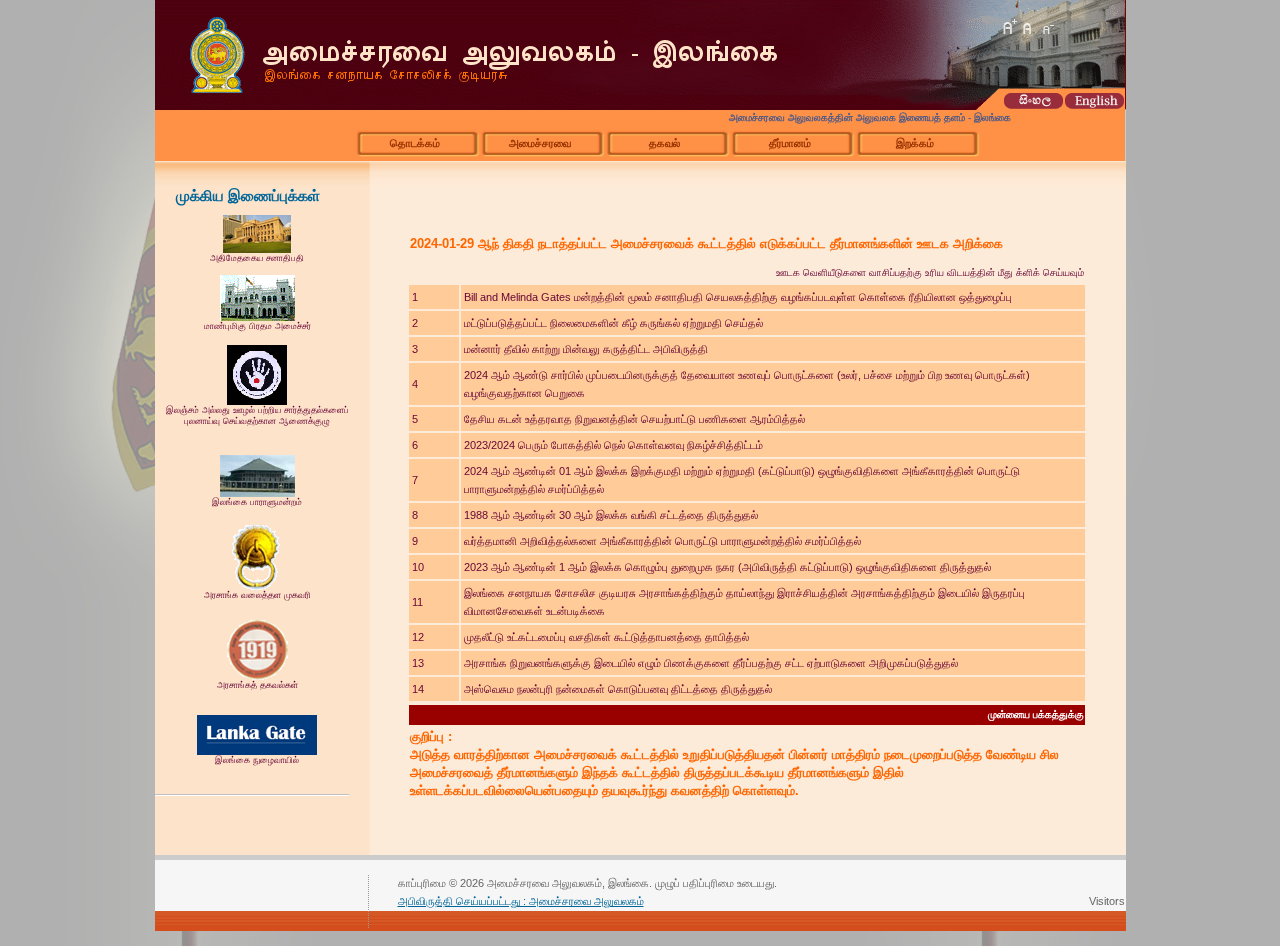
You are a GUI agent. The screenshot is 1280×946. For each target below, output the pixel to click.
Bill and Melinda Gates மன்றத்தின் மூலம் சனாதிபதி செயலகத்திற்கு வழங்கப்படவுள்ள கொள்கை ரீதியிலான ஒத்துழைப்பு (738, 297)
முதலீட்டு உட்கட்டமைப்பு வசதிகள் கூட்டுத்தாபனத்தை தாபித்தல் (606, 637)
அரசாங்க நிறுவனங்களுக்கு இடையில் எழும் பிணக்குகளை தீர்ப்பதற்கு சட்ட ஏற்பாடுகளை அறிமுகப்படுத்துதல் (711, 663)
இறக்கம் (915, 143)
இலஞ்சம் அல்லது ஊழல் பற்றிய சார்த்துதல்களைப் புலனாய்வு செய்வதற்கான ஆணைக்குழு (257, 415)
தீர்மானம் (790, 143)
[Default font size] (1028, 27)
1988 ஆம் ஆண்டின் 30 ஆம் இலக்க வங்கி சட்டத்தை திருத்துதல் (611, 515)
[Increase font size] (1009, 27)
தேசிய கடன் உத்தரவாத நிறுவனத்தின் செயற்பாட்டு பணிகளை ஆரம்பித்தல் (634, 419)
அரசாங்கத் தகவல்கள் (257, 685)
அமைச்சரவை (540, 143)
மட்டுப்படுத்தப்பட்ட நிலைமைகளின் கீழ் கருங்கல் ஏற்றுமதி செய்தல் (613, 323)
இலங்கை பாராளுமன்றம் (257, 502)
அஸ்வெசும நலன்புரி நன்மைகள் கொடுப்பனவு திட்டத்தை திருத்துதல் (618, 689)
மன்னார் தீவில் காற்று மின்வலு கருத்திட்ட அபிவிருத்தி (586, 349)
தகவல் (664, 143)
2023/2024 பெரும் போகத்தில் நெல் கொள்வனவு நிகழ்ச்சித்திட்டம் (613, 445)
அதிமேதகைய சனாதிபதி (257, 258)
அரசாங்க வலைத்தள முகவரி (257, 595)
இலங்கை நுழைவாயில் (257, 760)
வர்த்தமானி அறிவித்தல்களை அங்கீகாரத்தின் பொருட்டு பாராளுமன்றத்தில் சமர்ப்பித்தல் (662, 541)
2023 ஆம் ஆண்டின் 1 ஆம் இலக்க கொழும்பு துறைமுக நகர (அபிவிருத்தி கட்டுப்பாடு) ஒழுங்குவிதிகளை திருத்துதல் (727, 567)
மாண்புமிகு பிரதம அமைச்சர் (257, 326)
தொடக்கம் (415, 143)
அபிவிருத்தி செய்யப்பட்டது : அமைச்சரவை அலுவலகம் (521, 901)
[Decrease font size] (1047, 27)
